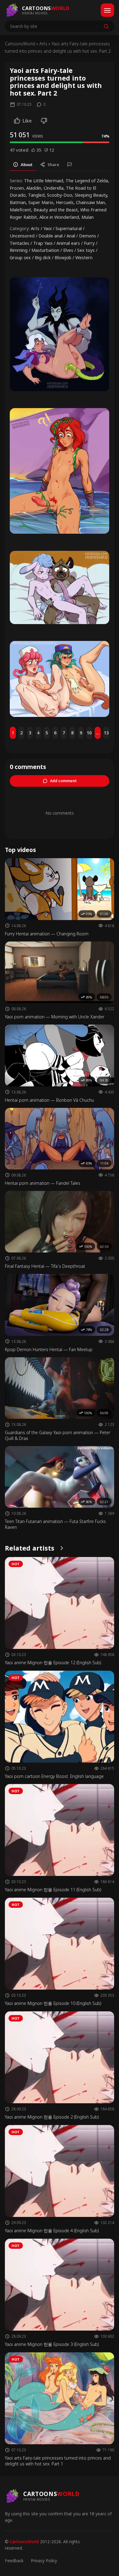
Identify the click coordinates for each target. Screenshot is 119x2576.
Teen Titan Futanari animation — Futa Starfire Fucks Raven (55, 1524)
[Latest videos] (62, 1548)
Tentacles (20, 243)
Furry (89, 243)
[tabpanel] (60, 219)
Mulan (88, 217)
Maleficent (20, 210)
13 (106, 733)
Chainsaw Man (90, 202)
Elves (68, 250)
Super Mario (41, 202)
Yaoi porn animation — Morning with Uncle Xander (55, 1017)
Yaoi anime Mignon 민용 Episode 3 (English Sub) (52, 2344)
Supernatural (69, 228)
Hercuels (65, 202)
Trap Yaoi (43, 243)
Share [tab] (53, 165)
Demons (88, 236)
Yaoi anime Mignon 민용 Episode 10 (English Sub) (53, 2003)
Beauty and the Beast (56, 210)
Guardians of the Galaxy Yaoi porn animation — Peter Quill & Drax (58, 1435)
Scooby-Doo (60, 195)
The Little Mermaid (44, 181)
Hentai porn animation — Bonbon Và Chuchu (49, 1100)
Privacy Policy (44, 2561)
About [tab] (27, 165)
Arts (43, 44)
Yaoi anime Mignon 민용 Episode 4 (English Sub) (52, 2231)
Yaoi (47, 228)
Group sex (20, 258)
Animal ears (68, 243)
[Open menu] (107, 10)
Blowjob (63, 258)
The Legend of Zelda (87, 181)
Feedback (14, 2561)
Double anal (50, 236)
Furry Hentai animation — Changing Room (47, 934)
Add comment (63, 781)
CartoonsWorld (20, 44)
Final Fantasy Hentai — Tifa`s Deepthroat (45, 1266)
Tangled (36, 195)
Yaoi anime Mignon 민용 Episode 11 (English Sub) (53, 1890)
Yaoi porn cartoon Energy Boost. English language (54, 1776)
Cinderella (54, 188)
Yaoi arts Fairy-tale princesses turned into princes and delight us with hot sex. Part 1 (58, 2461)
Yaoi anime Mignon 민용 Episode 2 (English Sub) (52, 2117)
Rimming (19, 250)
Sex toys (86, 250)
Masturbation (45, 250)
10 (89, 733)
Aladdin (34, 188)
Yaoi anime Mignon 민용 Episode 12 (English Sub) (53, 1663)
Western (84, 258)
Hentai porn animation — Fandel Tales (43, 1183)
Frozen (17, 188)
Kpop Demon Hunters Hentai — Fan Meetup (49, 1349)
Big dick (43, 258)
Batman (18, 202)
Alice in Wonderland (59, 217)
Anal (71, 236)
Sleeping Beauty (91, 195)
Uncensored (22, 236)
